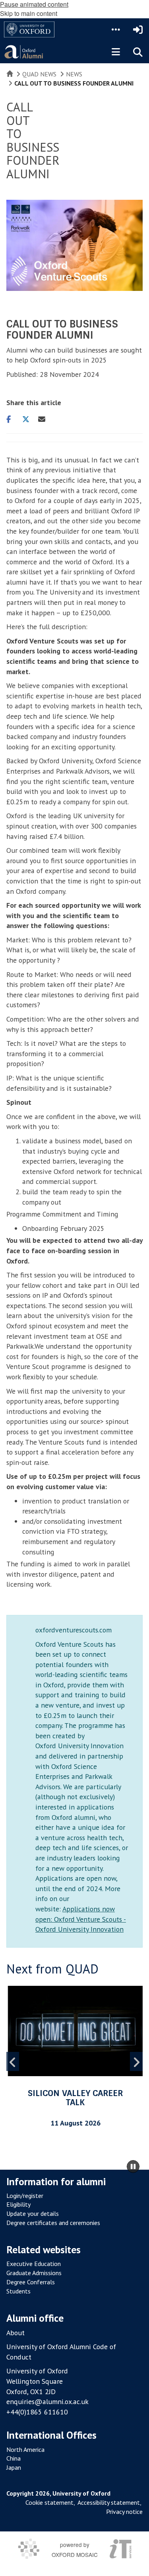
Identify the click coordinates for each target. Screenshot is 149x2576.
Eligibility (18, 2204)
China (14, 2458)
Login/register (25, 2196)
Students (18, 2291)
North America (25, 2449)
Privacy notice (124, 2512)
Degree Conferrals (31, 2282)
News (74, 74)
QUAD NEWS (39, 74)
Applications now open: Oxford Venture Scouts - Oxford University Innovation (81, 1919)
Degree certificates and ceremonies (53, 2223)
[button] (116, 29)
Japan (14, 2467)
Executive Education (34, 2264)
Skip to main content (29, 13)
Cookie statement (49, 2502)
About (15, 2333)
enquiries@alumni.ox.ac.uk (47, 2401)
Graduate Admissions (34, 2273)
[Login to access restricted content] (138, 29)
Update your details (33, 2213)
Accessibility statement (109, 2502)
